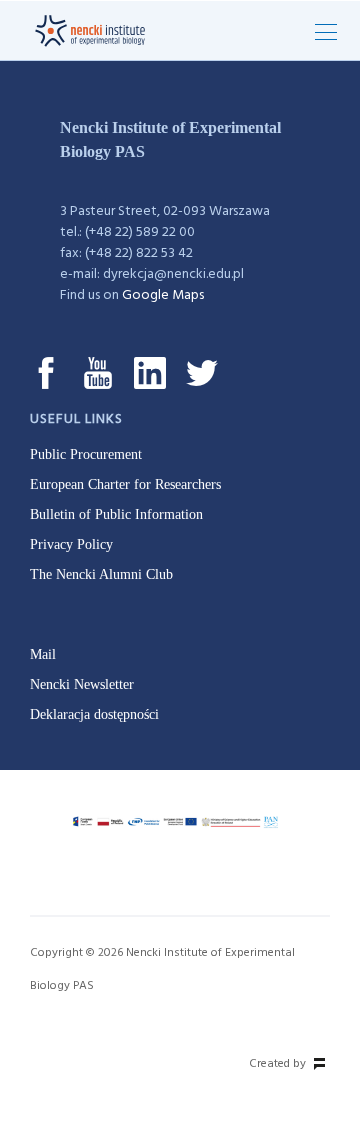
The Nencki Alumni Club (101, 574)
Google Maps (163, 295)
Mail (43, 654)
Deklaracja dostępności (94, 714)
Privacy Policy (71, 544)
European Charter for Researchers (125, 484)
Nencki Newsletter (82, 684)
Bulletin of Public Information (116, 514)
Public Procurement (86, 454)
